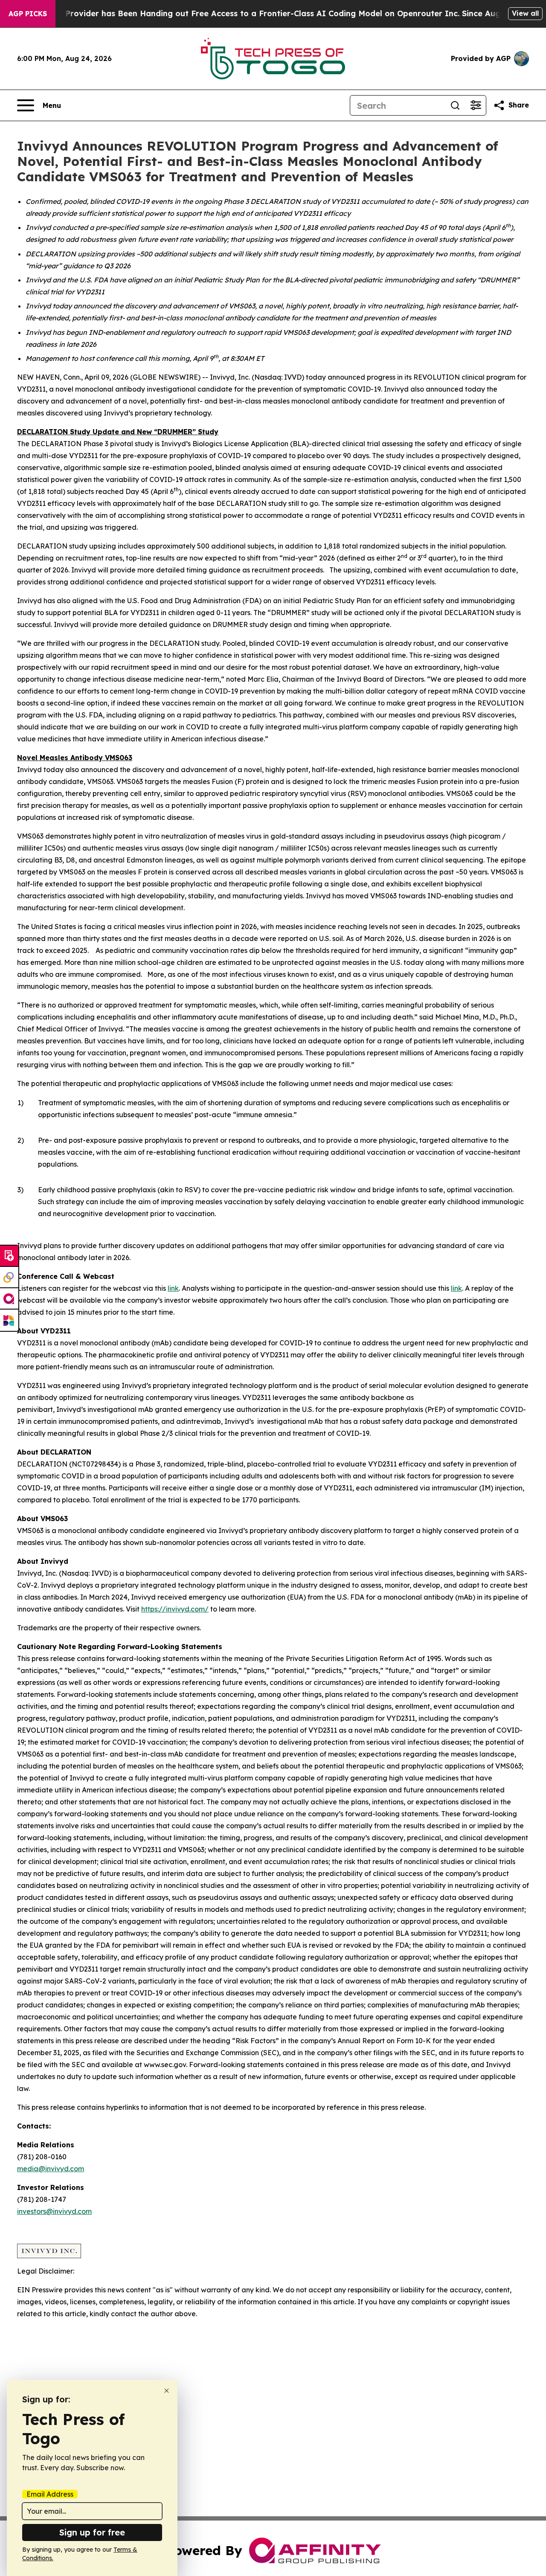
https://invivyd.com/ (175, 1609)
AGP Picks (28, 14)
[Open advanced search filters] (476, 105)
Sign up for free (92, 2532)
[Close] (167, 2391)
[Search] (455, 105)
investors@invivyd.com (54, 2211)
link (173, 1288)
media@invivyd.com (51, 2169)
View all (525, 13)
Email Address (50, 2494)
